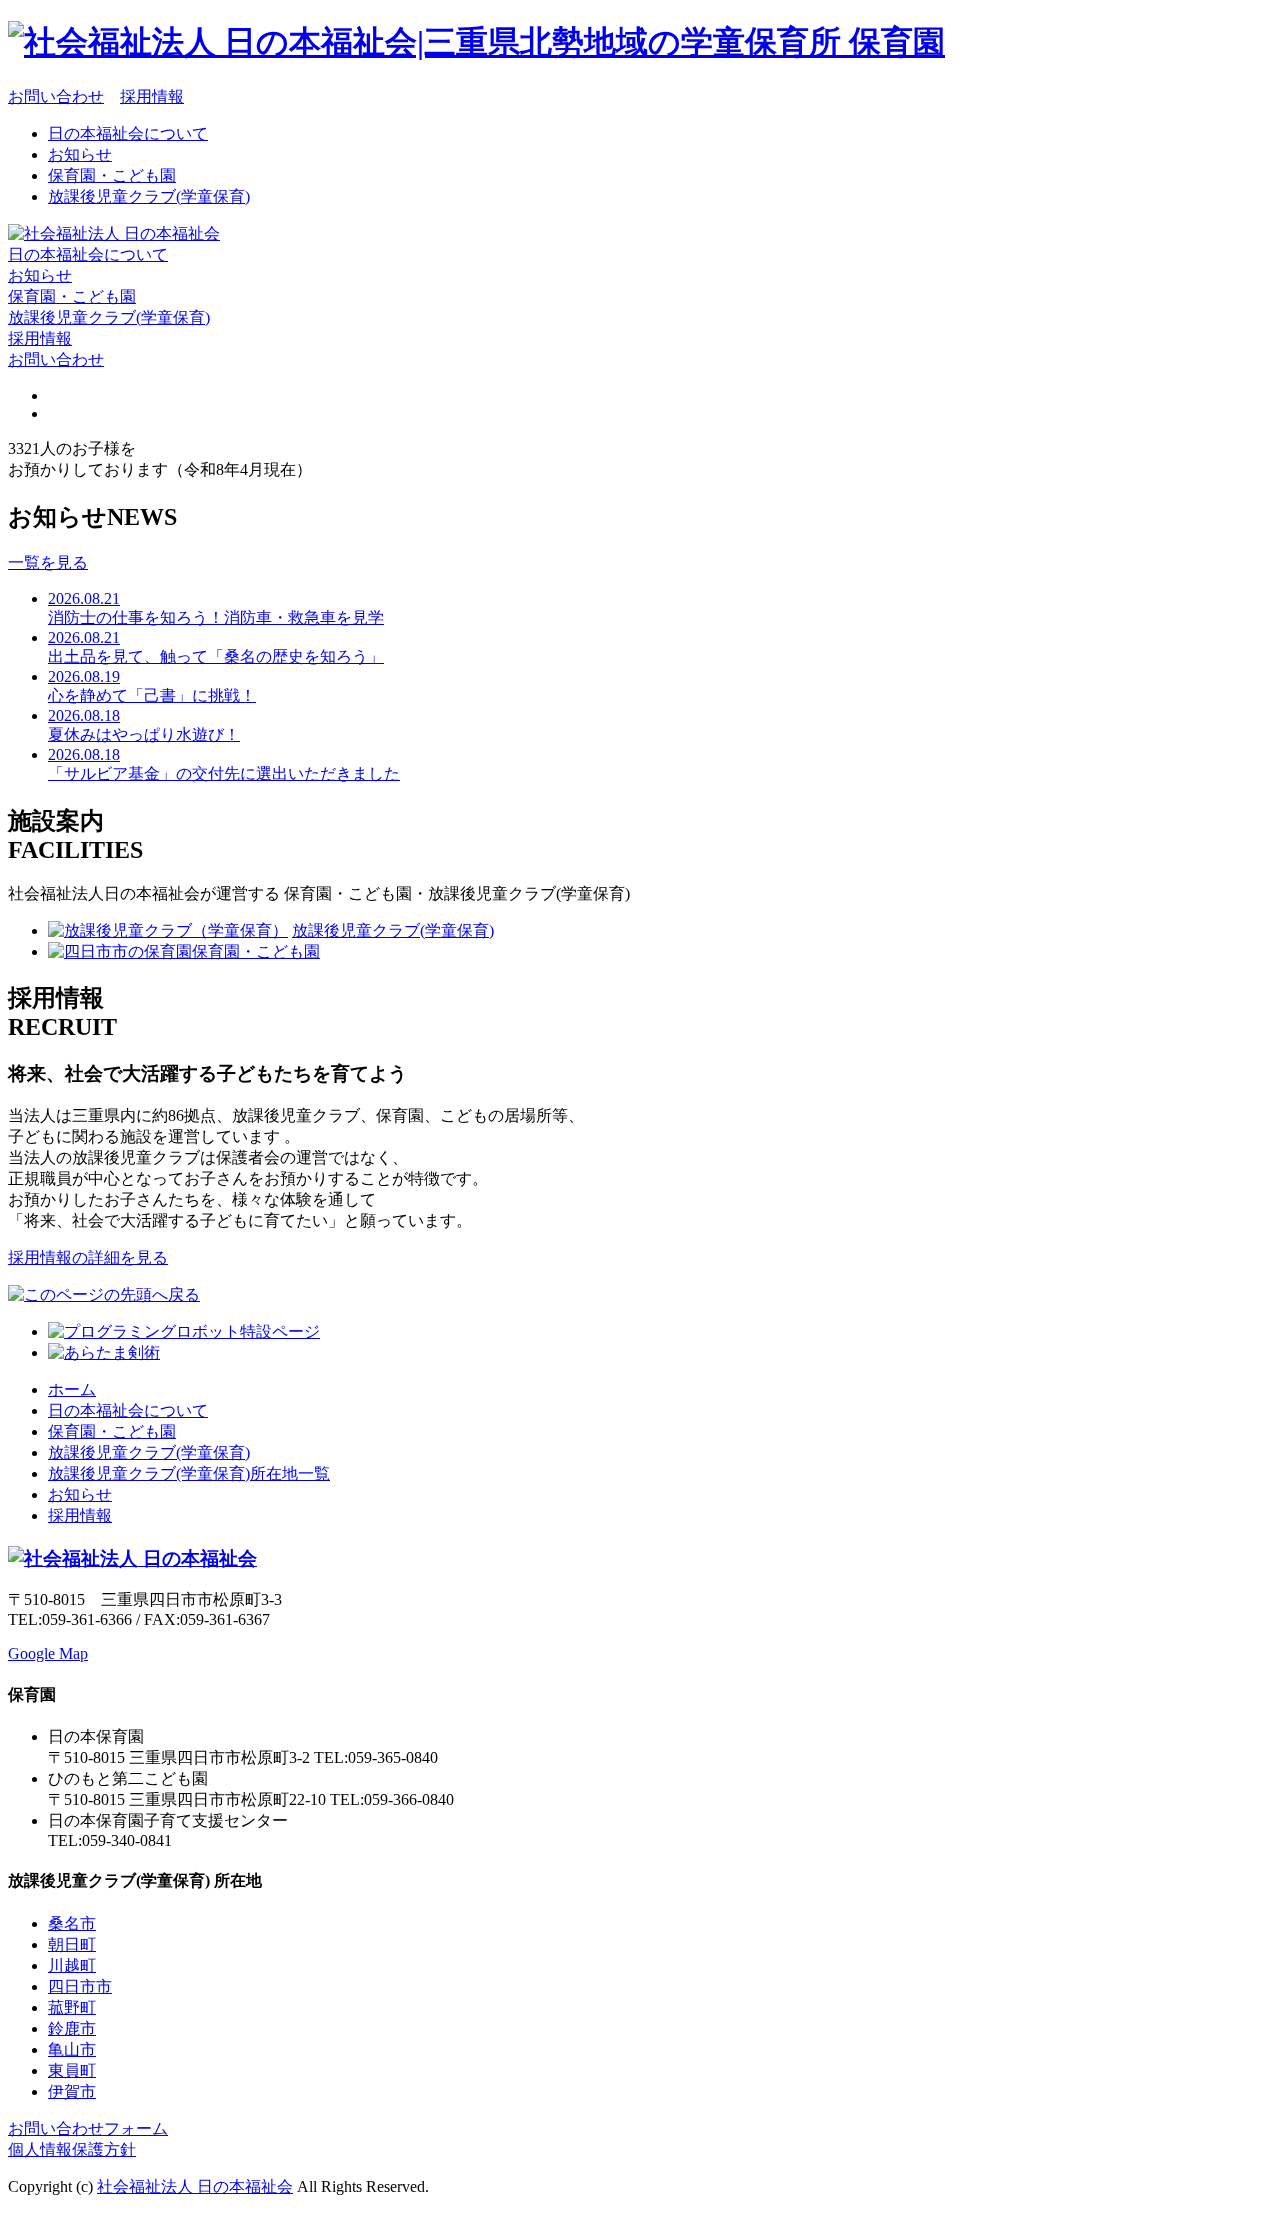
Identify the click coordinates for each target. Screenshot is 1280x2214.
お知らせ (80, 154)
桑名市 (72, 1923)
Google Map (48, 1653)
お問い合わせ (56, 96)
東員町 (72, 2070)
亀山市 (72, 2049)
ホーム (72, 1389)
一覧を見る (48, 562)
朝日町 (72, 1944)
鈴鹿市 (72, 2028)
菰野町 (72, 2007)
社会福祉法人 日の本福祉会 (195, 2186)
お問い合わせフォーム (88, 2128)
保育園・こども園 (112, 175)
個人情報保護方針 (72, 2149)
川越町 (72, 1965)
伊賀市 (72, 2091)
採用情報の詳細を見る (88, 1257)
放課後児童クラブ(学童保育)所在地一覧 (189, 1473)
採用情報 (152, 96)
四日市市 (80, 1986)
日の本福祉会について (128, 133)
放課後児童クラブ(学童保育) (149, 196)
